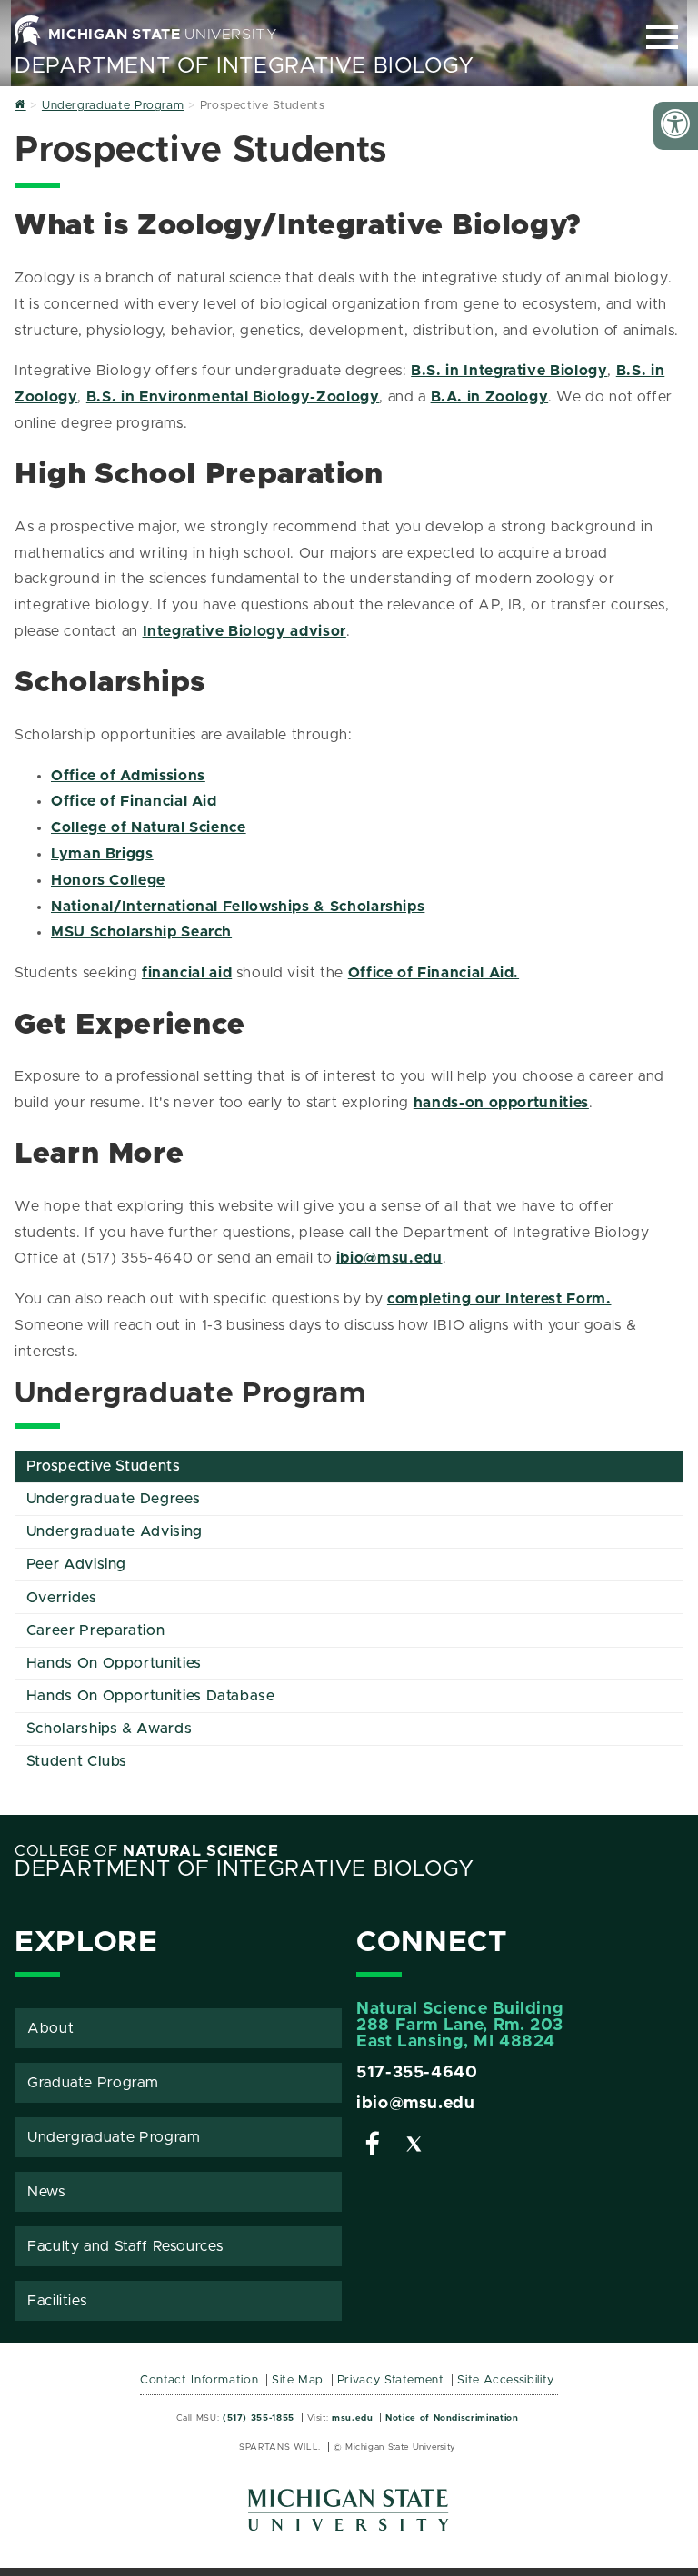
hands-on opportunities (501, 1103)
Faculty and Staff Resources (125, 2246)
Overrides (62, 1598)
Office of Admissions (128, 776)
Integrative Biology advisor (244, 631)
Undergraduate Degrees (113, 1499)
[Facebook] (373, 2147)
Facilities (57, 2301)
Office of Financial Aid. (434, 973)
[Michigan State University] (349, 2517)
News (46, 2192)
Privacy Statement (391, 2380)
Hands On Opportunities (114, 1663)
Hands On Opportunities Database (151, 1696)
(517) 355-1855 (259, 2418)
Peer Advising (76, 1564)
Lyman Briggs (102, 854)
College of (147, 1851)
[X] (414, 2147)
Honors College (108, 880)
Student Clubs (77, 1761)
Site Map (298, 2380)
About (50, 2028)
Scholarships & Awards (109, 1729)
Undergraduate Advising (115, 1531)
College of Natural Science (149, 827)
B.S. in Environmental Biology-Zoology (233, 397)
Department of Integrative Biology (244, 66)
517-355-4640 (417, 2073)
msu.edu (352, 2418)
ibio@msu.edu (389, 1258)
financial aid (187, 973)
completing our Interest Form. (499, 1299)
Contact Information (199, 2380)
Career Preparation (96, 1630)
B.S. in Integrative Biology (509, 371)
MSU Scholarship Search (141, 932)
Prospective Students (104, 1466)
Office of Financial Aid (134, 801)
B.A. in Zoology (490, 397)
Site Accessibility (506, 2380)
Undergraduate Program (114, 2137)
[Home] (20, 106)
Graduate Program (93, 2083)
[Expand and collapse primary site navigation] (662, 37)
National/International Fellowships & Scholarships (238, 907)
